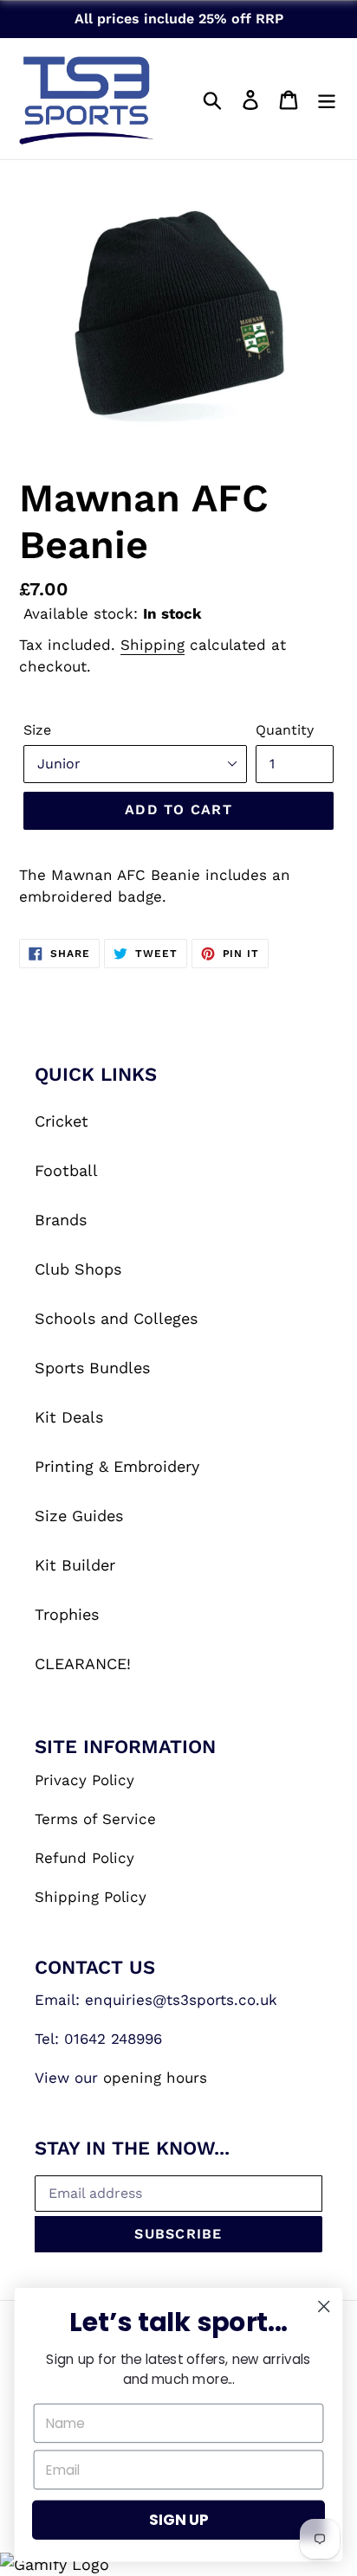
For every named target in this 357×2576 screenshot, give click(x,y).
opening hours (155, 2078)
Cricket (62, 1121)
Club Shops (78, 1269)
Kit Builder (75, 1565)
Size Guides (79, 1516)
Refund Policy (84, 1858)
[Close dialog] (324, 2306)
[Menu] (327, 98)
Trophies (67, 1614)
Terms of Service (95, 1819)
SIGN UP (178, 2520)
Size (37, 730)
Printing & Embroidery (117, 1466)
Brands (61, 1220)
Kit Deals (69, 1417)
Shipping (153, 645)
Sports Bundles (92, 1368)
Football (66, 1170)
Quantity (285, 730)
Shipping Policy (91, 1897)
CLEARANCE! (83, 1664)
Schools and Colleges (116, 1318)
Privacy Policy (84, 1780)
